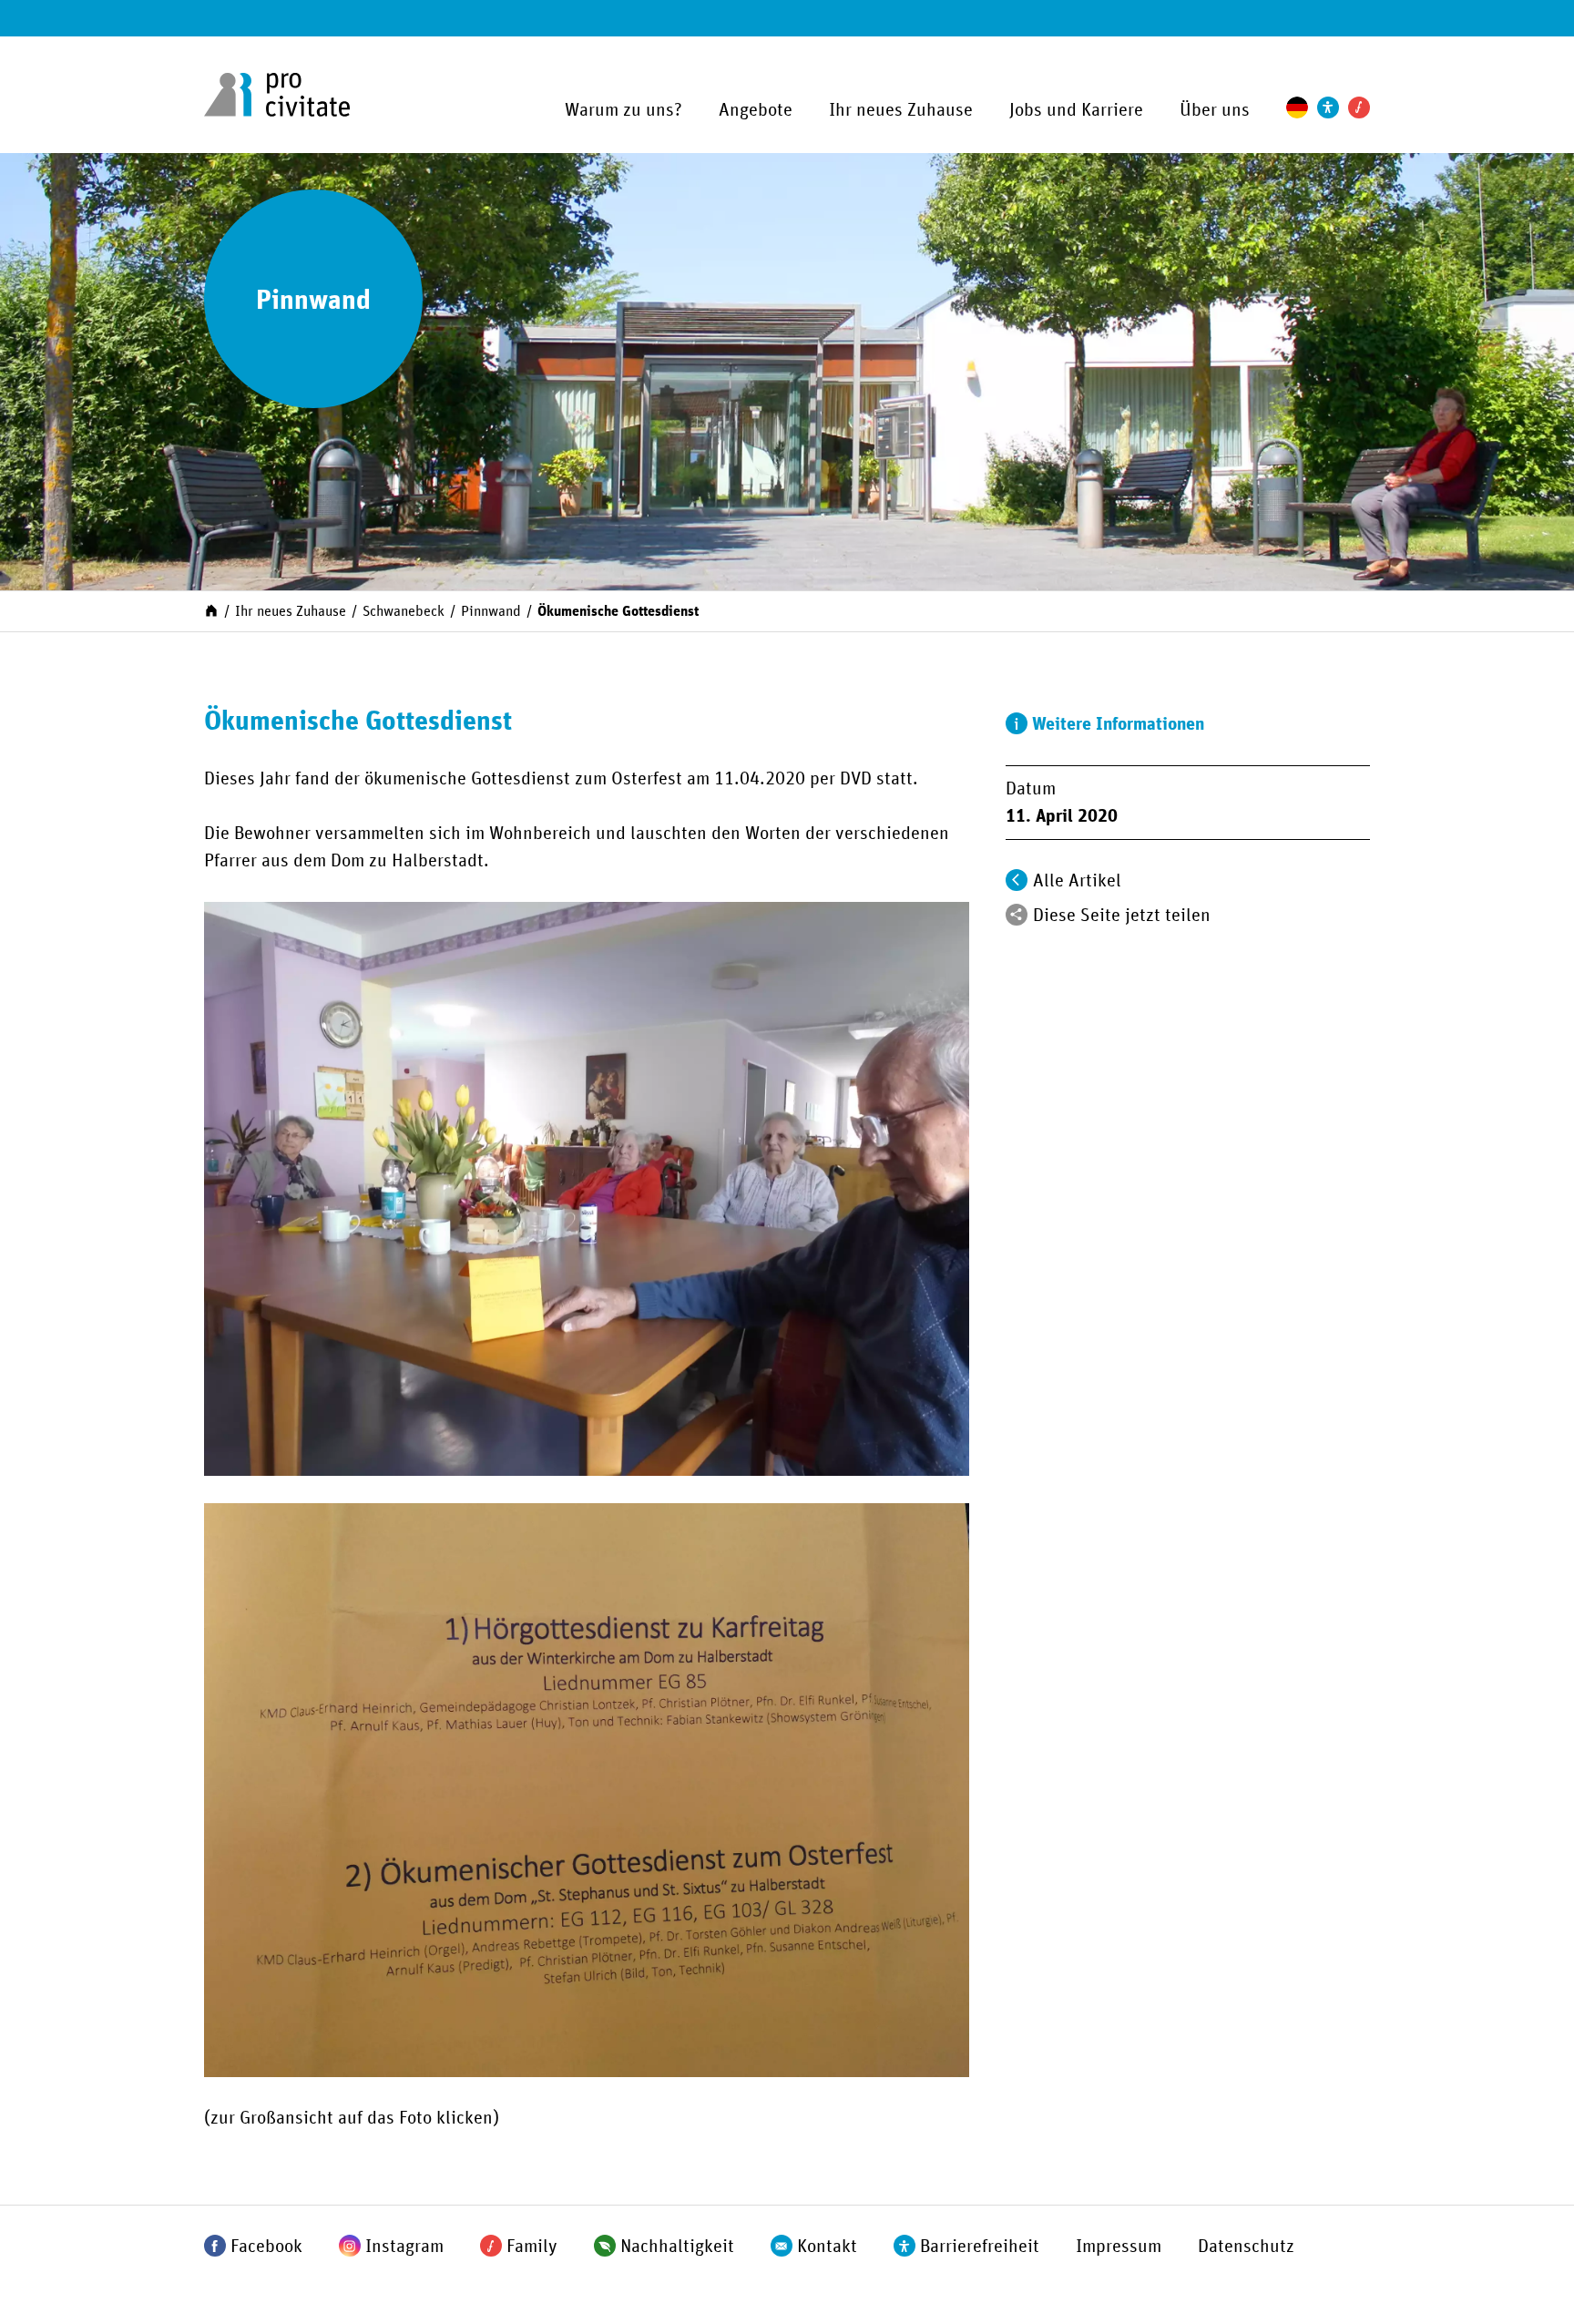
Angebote (756, 110)
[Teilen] (1017, 915)
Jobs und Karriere (1076, 110)
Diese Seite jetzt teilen (1122, 916)
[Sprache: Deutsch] (1297, 107)
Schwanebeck (404, 611)
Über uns (1215, 110)
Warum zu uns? (623, 110)
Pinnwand (491, 611)
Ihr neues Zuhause (901, 110)
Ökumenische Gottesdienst (618, 611)
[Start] (211, 609)
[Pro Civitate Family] (1359, 107)
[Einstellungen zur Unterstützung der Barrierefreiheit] (1328, 107)
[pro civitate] (277, 95)
